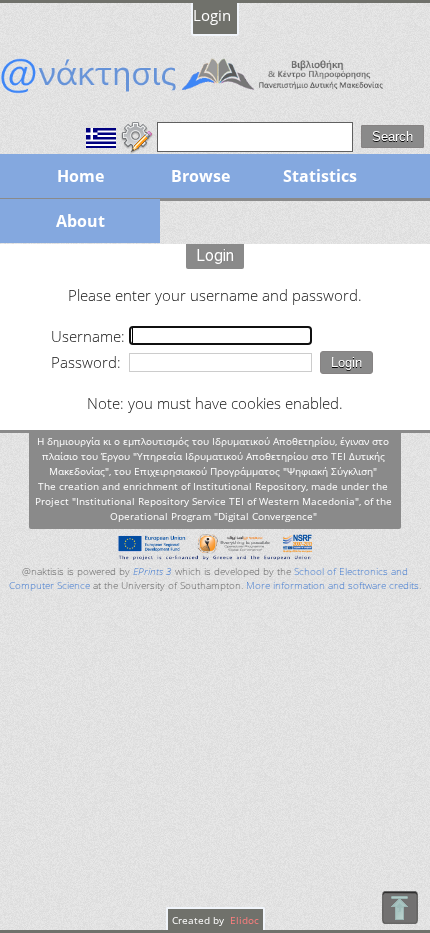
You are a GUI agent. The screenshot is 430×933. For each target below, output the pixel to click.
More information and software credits (332, 585)
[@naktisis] (215, 93)
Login (212, 15)
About (80, 221)
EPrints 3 (152, 571)
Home (80, 176)
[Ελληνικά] (101, 135)
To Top (399, 907)
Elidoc (243, 920)
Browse (200, 176)
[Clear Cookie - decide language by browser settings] (137, 135)
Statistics (320, 176)
